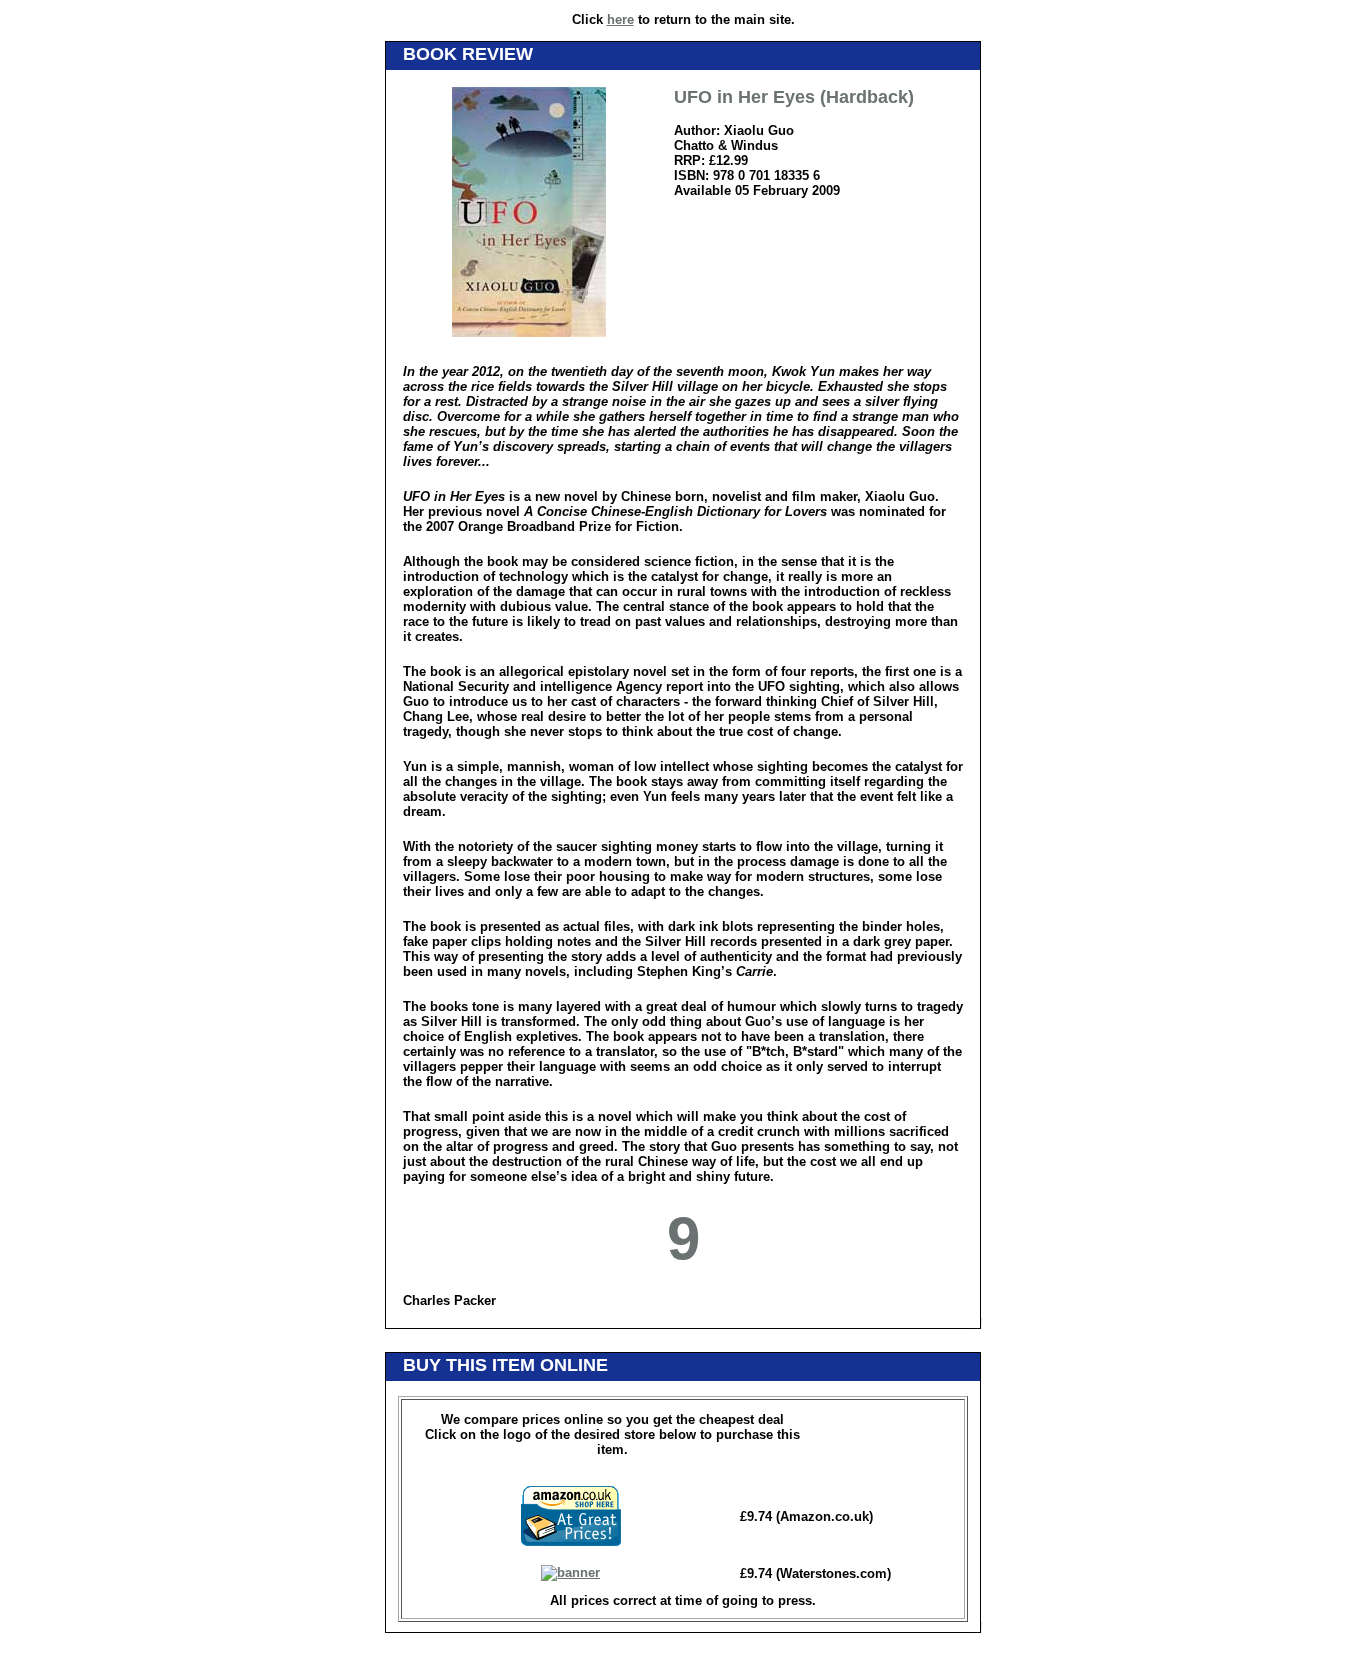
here (620, 19)
